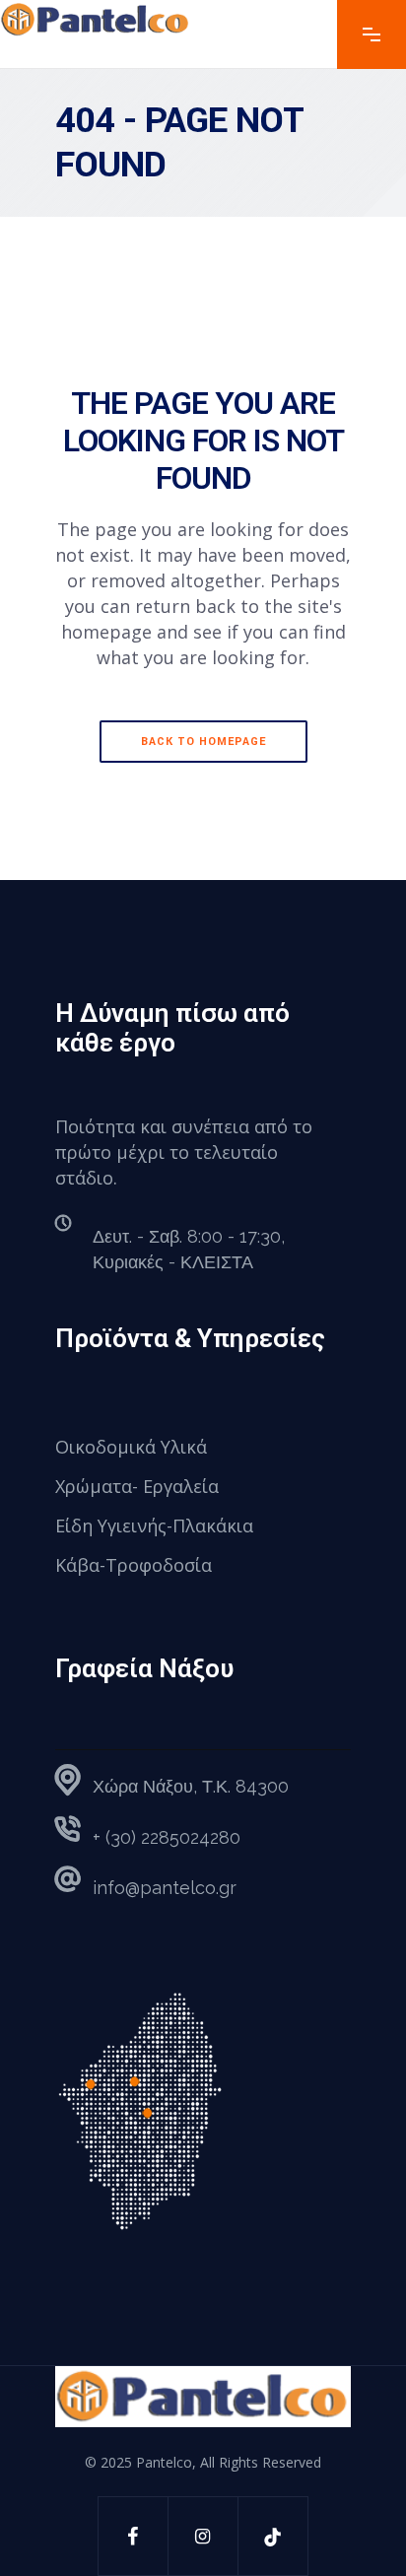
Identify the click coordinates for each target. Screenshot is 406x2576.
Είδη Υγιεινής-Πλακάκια (154, 1525)
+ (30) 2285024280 (167, 1837)
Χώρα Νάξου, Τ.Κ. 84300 (191, 1786)
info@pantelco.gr (165, 1888)
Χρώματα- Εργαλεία (137, 1486)
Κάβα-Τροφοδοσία (134, 1565)
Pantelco (164, 2462)
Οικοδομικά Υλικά (131, 1447)
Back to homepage (203, 742)
